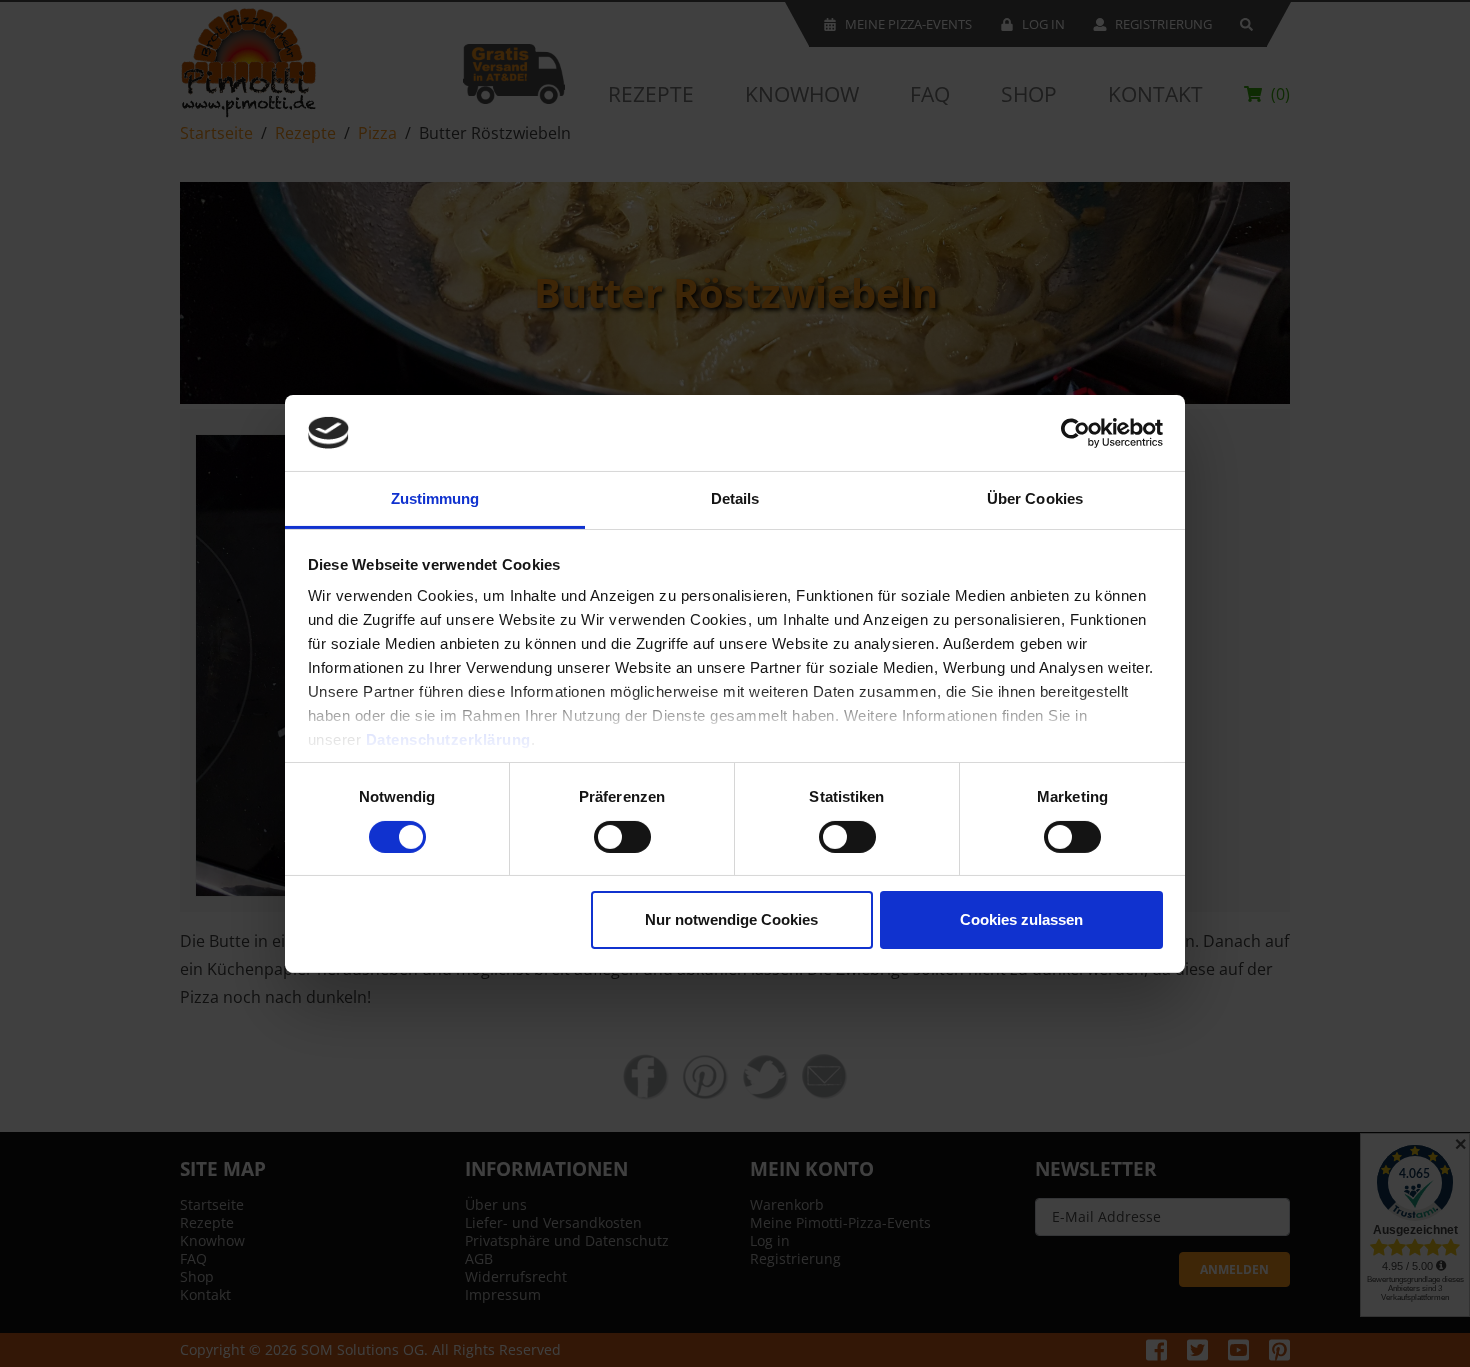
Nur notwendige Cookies (731, 919)
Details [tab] (735, 498)
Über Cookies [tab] (1035, 498)
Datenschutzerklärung (448, 739)
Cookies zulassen (1021, 919)
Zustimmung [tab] (435, 498)
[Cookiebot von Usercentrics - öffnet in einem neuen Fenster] (1075, 433)
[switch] (622, 837)
